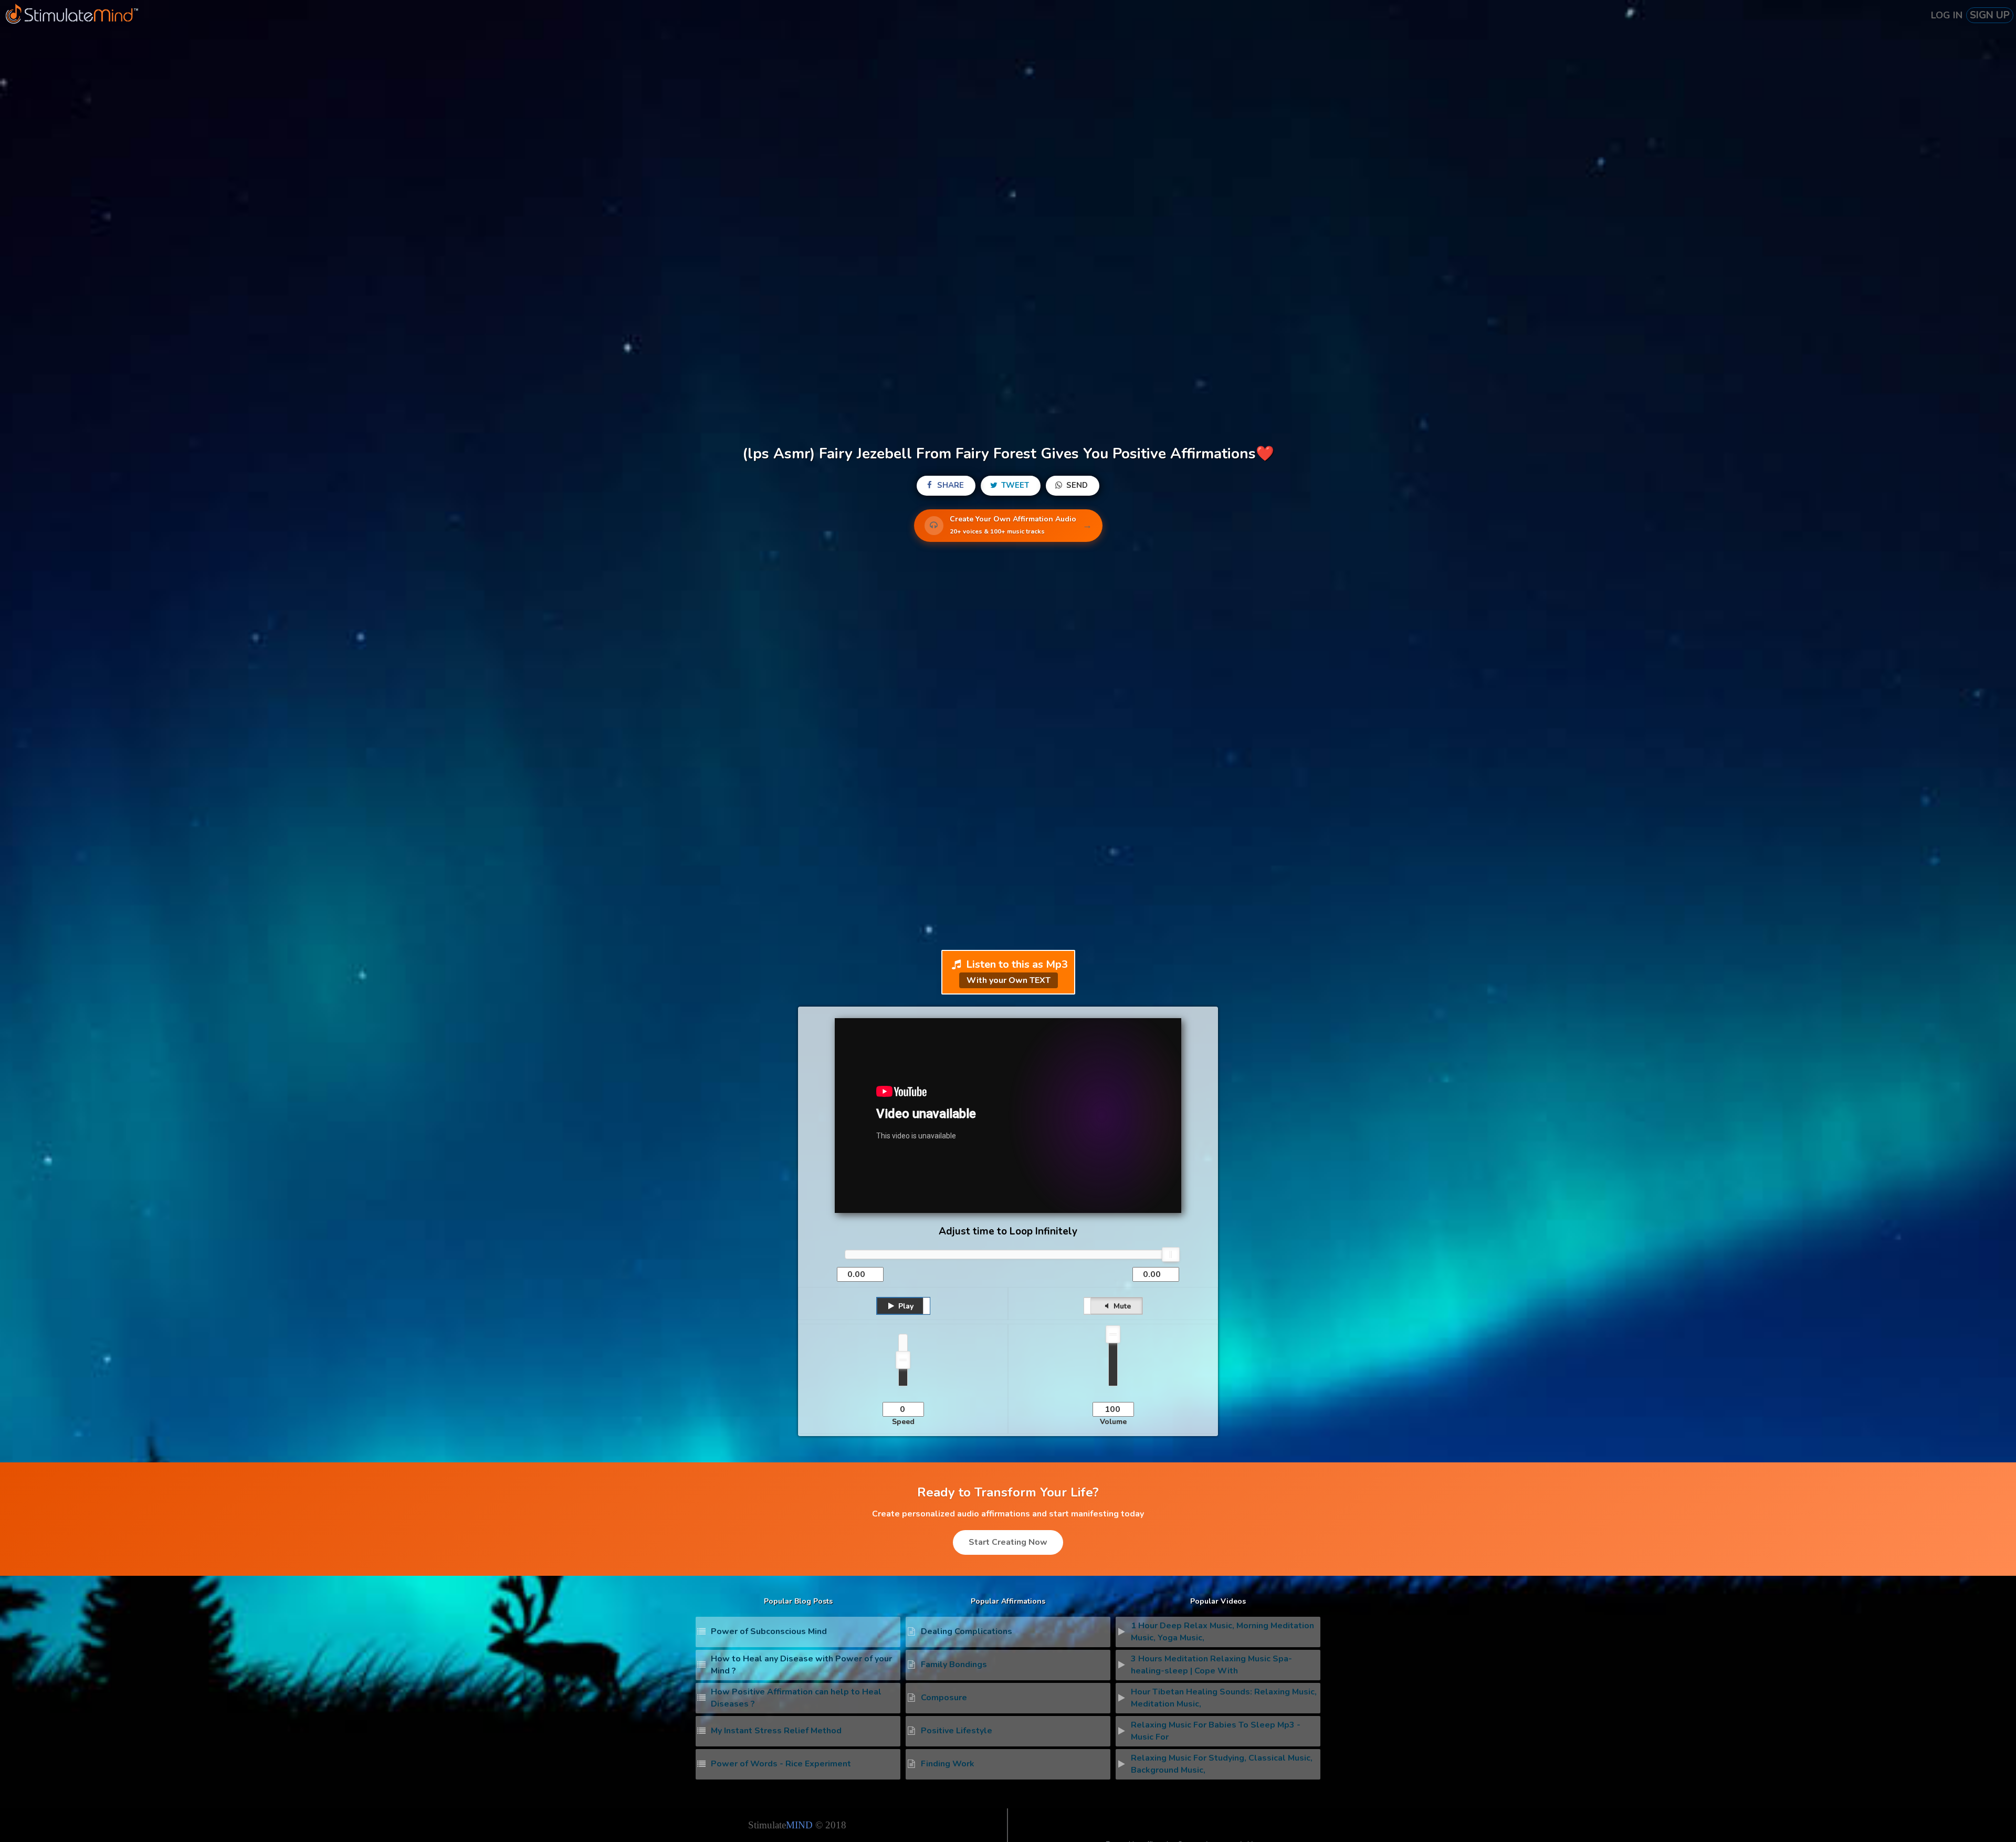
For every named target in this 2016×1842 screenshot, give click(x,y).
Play (905, 1306)
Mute (1121, 1306)
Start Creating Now (1008, 1542)
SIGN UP (1990, 15)
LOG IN (1947, 15)
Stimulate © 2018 (797, 1825)
